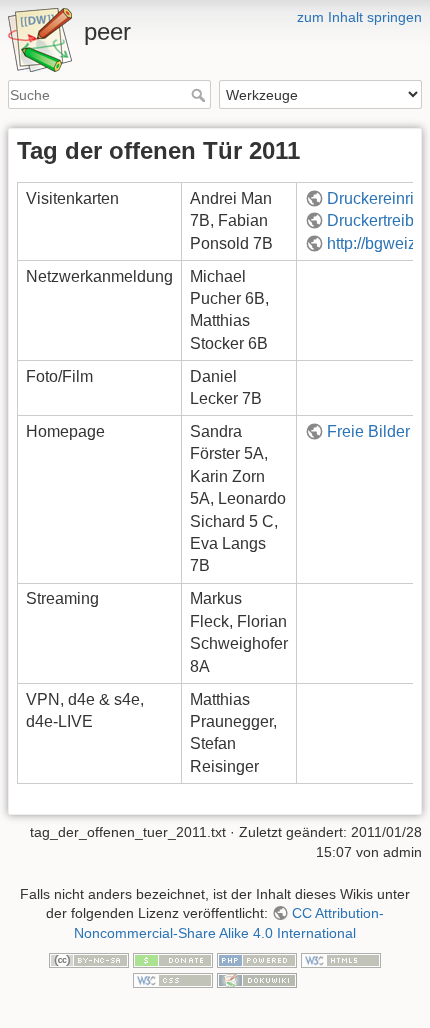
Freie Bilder (368, 431)
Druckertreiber (377, 220)
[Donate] (173, 960)
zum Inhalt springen (359, 17)
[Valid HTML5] (341, 960)
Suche (200, 95)
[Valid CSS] (173, 979)
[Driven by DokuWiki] (257, 979)
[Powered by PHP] (257, 960)
